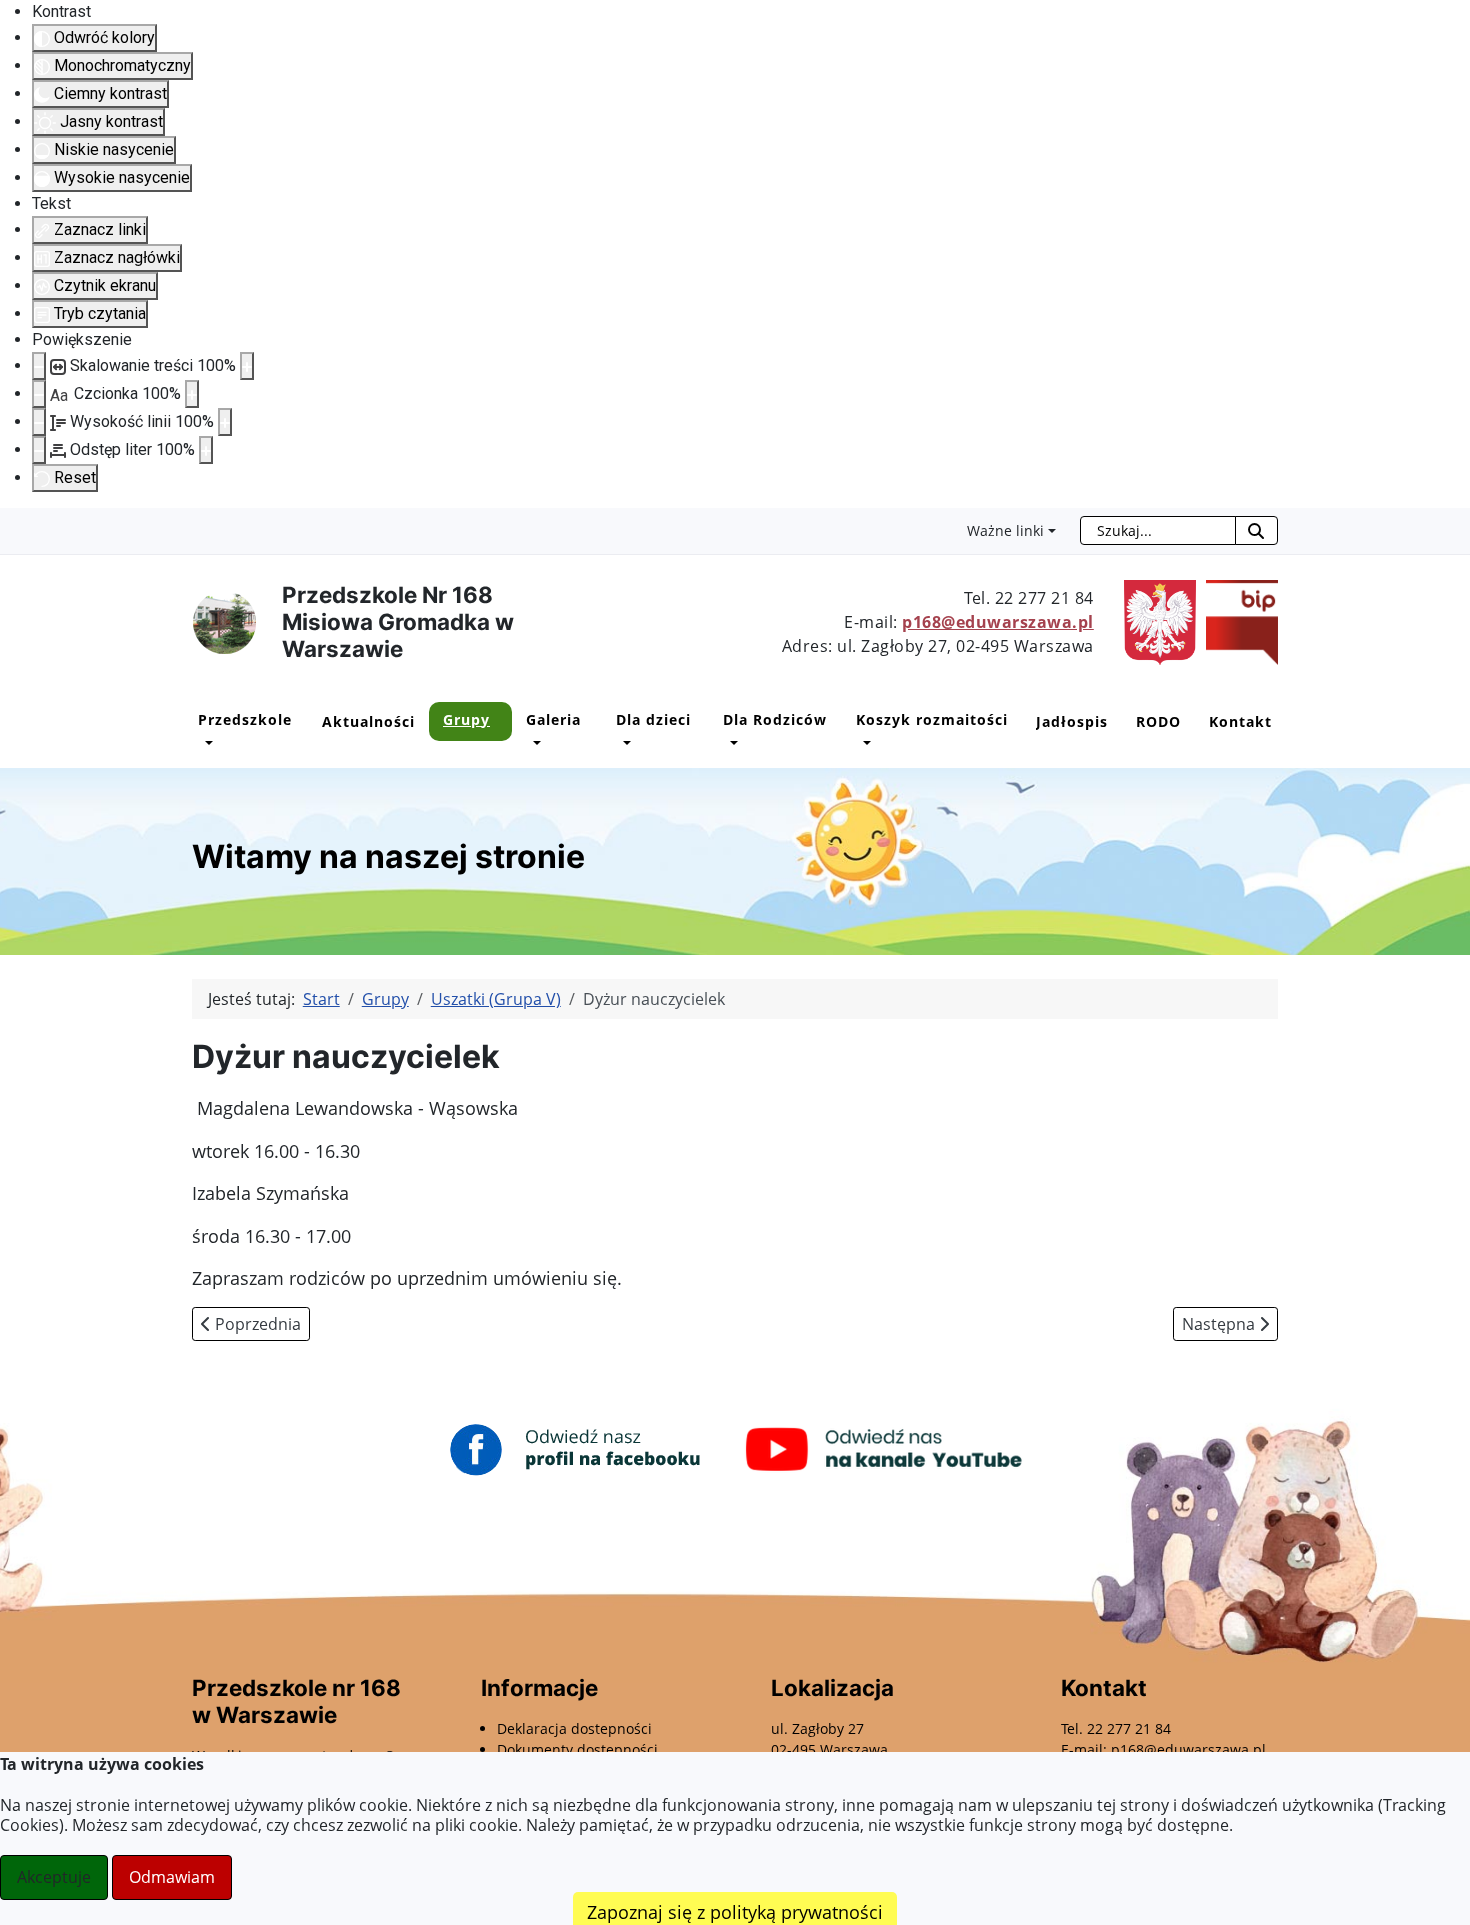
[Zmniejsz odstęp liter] (39, 450)
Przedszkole (245, 719)
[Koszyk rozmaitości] (863, 743)
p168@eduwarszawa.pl (998, 622)
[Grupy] (450, 743)
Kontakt (1240, 721)
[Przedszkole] (205, 743)
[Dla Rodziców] (730, 743)
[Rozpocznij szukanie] (1256, 530)
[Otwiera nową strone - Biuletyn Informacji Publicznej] (1237, 621)
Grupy (466, 719)
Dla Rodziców (775, 719)
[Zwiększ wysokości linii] (225, 422)
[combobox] (1158, 530)
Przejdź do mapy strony (15, 524)
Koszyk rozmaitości (932, 719)
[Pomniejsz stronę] (39, 366)
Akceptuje (54, 1877)
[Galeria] (533, 743)
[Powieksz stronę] (247, 366)
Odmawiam (172, 1877)
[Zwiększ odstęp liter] (206, 450)
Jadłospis (1072, 721)
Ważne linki (1005, 530)
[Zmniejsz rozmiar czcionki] (39, 394)
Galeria (553, 719)
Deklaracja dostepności (574, 1728)
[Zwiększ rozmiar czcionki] (192, 394)
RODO (1158, 721)
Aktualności (368, 721)
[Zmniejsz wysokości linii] (39, 422)
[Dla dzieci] (623, 743)
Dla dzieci (653, 719)
